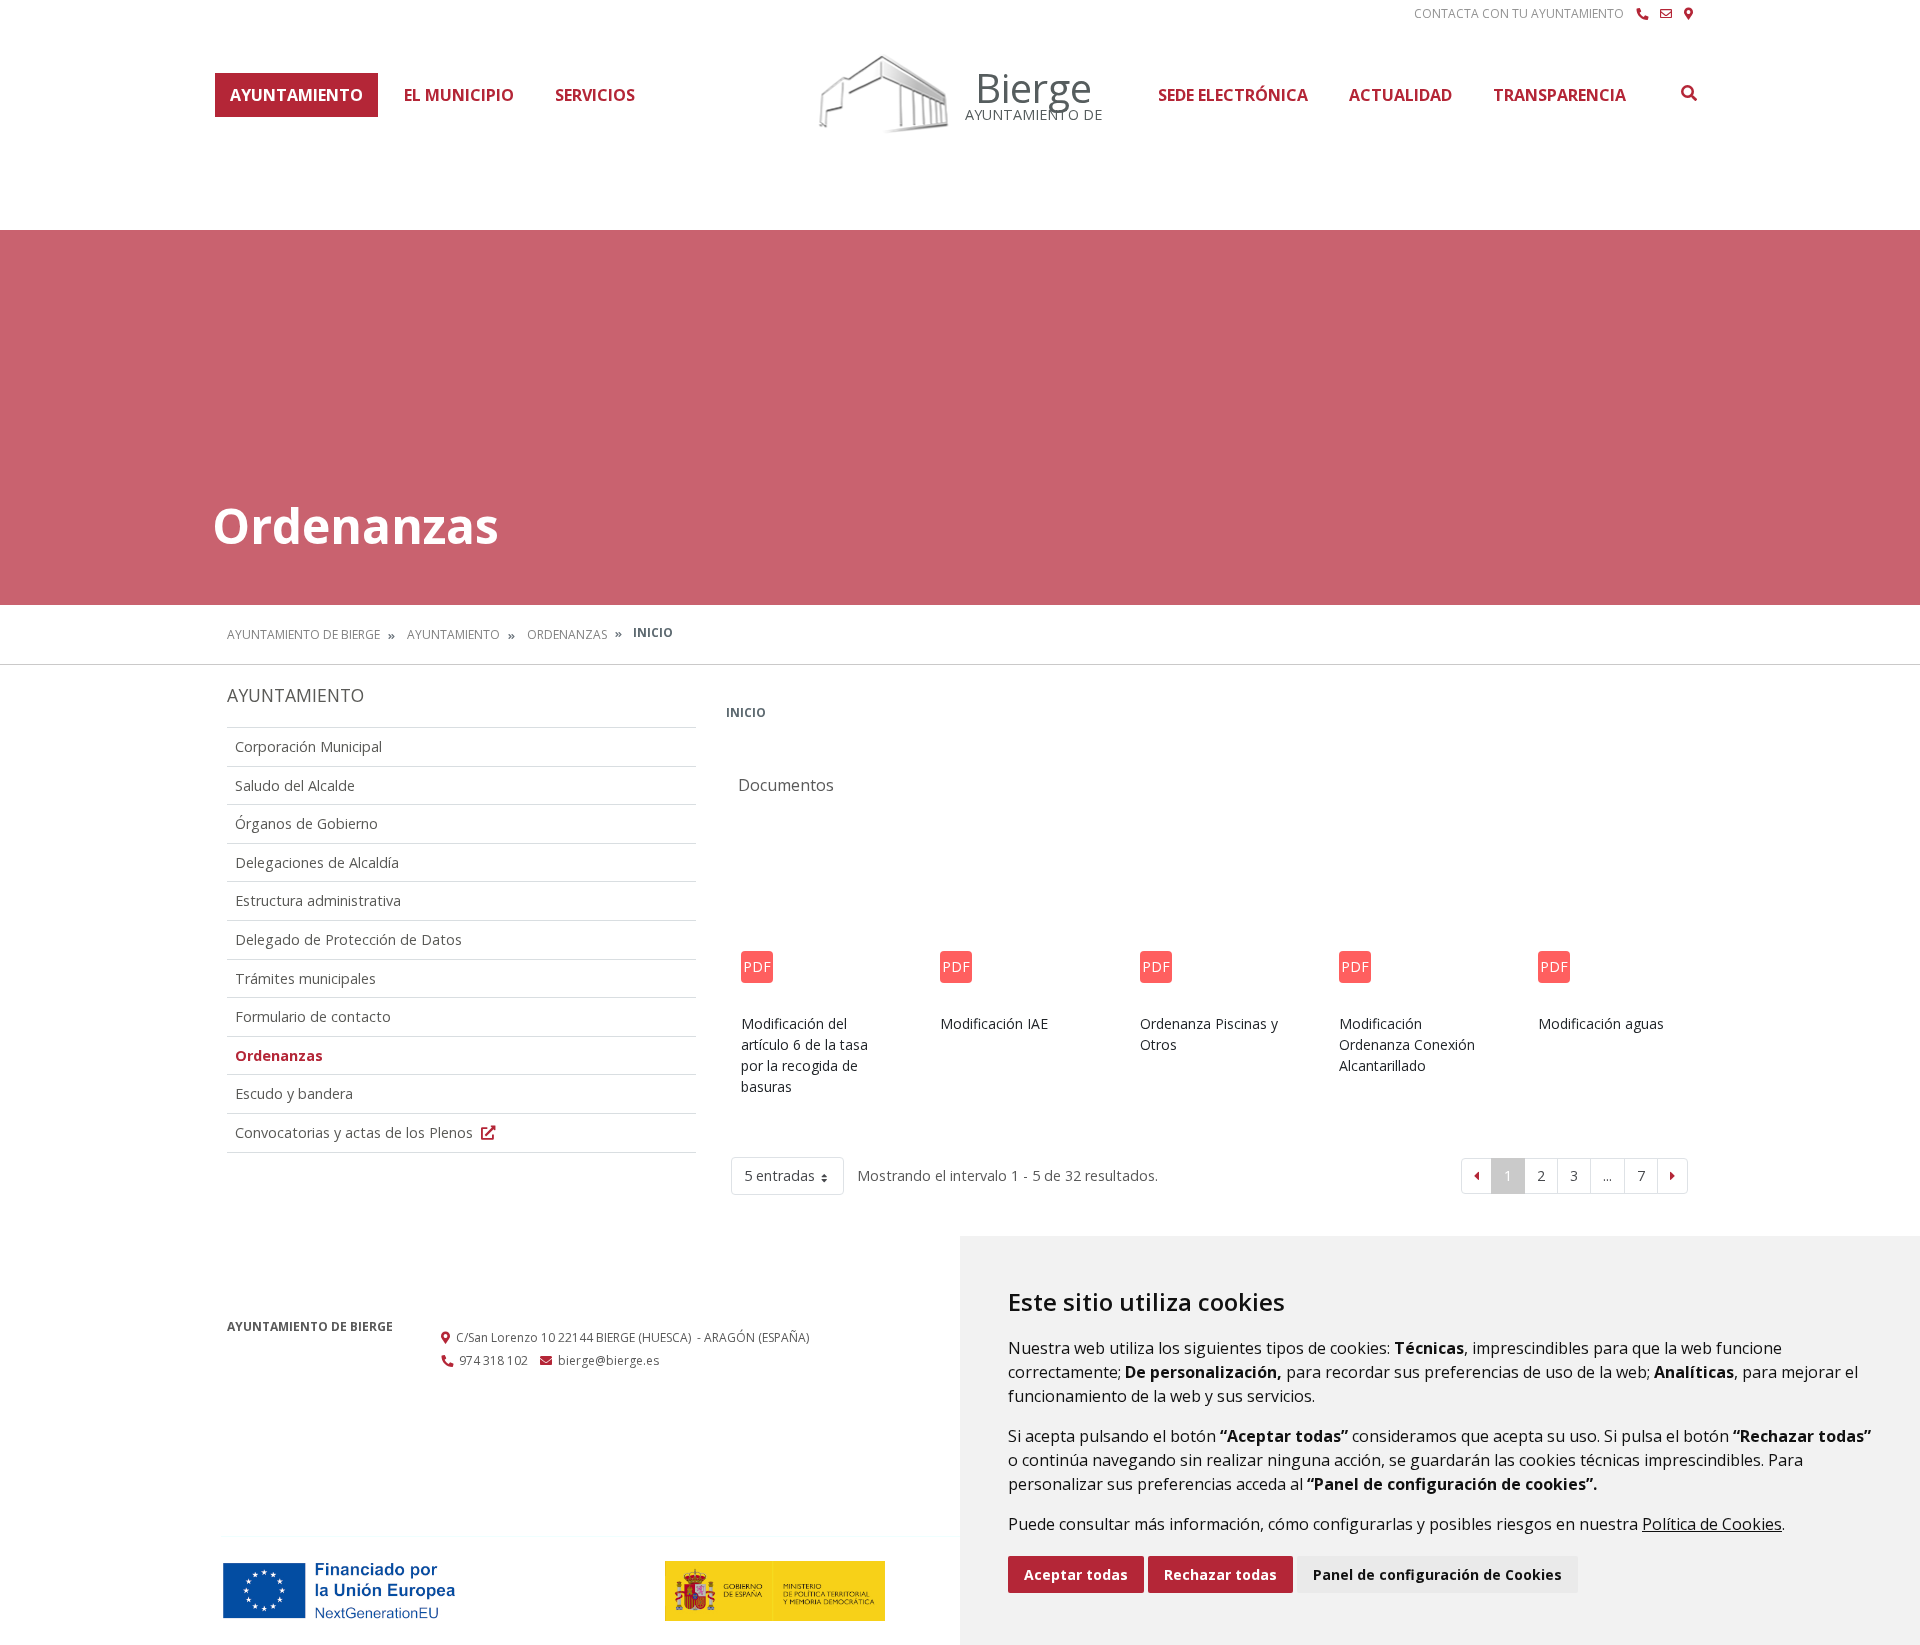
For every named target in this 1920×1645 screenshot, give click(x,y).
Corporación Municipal (308, 746)
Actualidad (1400, 95)
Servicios (595, 95)
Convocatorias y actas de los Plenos (356, 1132)
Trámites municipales (305, 978)
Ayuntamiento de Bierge (303, 634)
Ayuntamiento (296, 95)
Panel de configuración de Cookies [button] (1437, 1574)
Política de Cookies (1712, 1524)
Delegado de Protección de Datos (348, 939)
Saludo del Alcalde (295, 785)
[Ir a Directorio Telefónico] (1642, 14)
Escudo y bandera (294, 1093)
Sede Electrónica (1233, 95)
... (1607, 1175)
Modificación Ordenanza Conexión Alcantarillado (1407, 1044)
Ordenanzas (567, 634)
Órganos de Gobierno (306, 823)
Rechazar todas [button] (1220, 1574)
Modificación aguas (1601, 1023)
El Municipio (459, 95)
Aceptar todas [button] (1076, 1574)
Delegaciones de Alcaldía (317, 862)
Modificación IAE (994, 1023)
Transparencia (1559, 95)
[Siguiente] (1672, 1176)
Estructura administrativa (318, 900)
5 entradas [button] (779, 1175)
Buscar (1688, 93)
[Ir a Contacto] (1666, 14)
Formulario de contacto (313, 1016)
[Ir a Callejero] (1688, 14)
